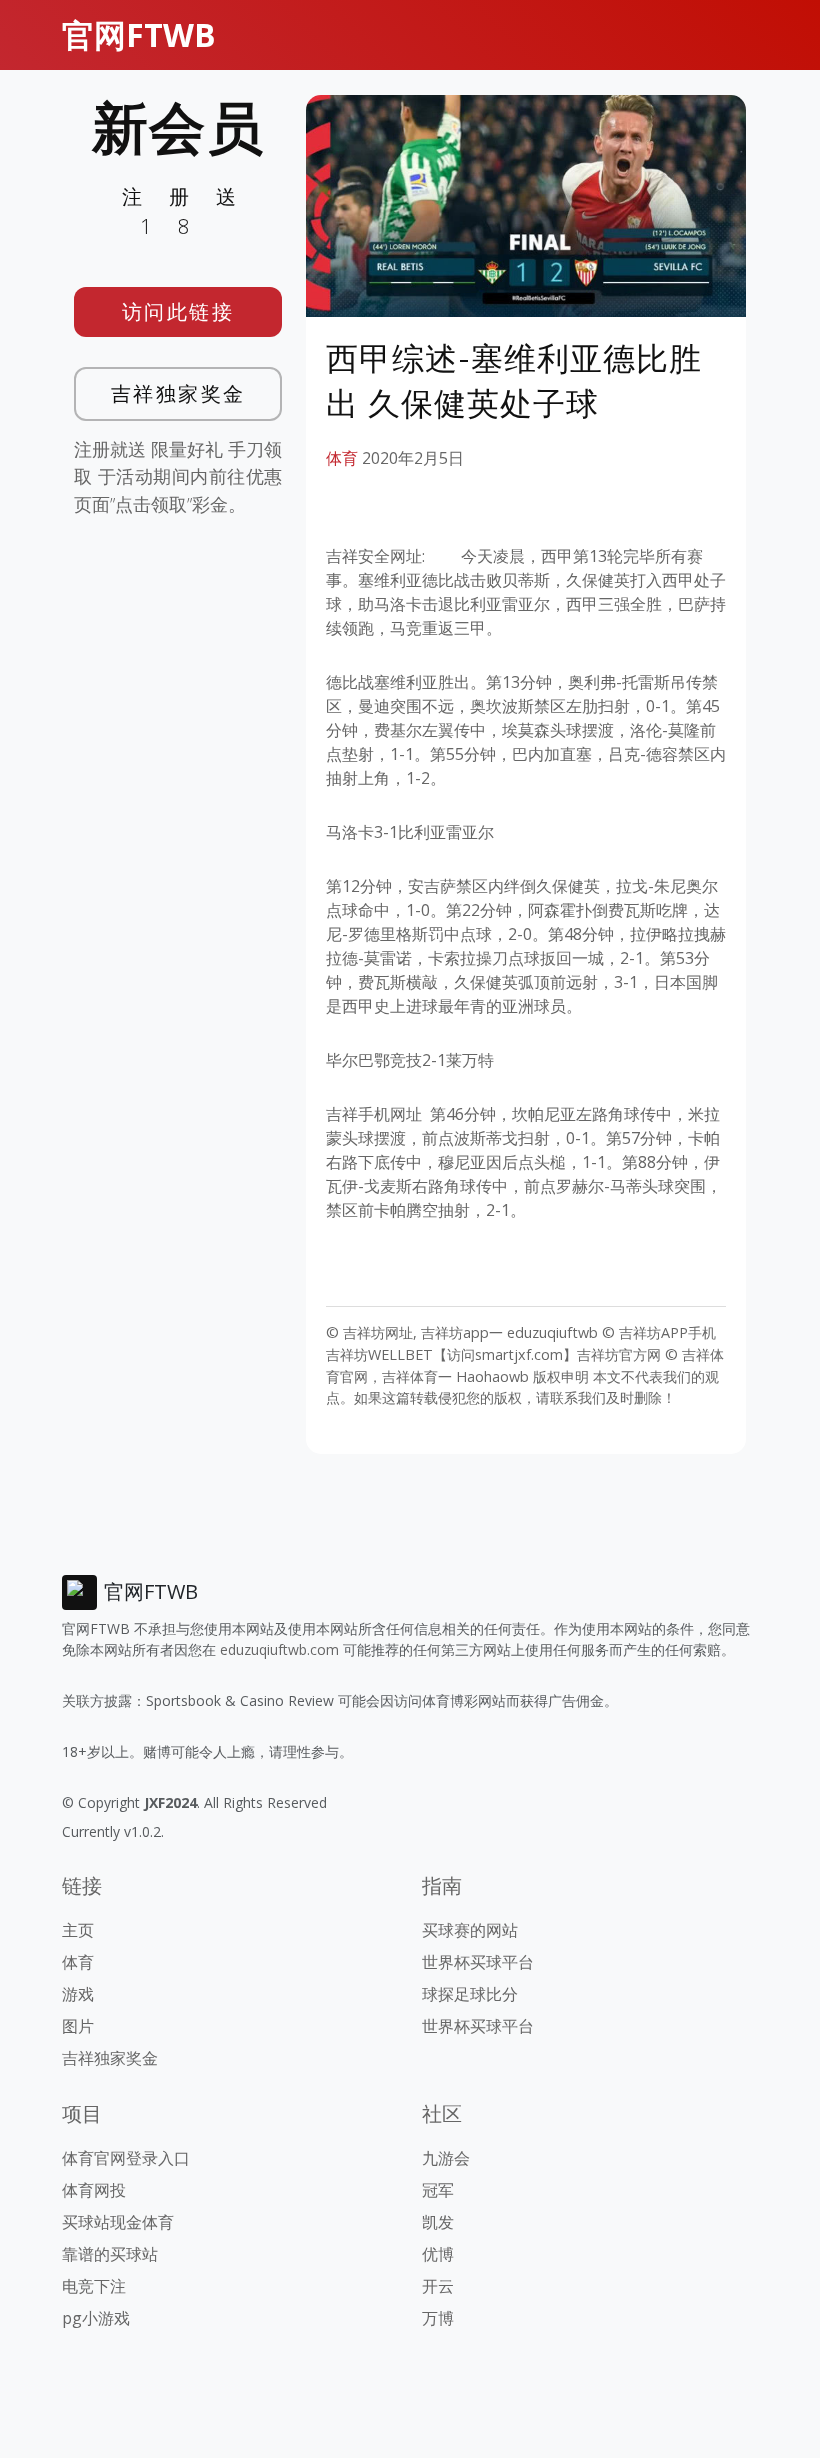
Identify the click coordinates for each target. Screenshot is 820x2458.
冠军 (438, 2190)
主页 (78, 1930)
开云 (438, 2286)
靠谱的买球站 (110, 2254)
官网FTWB (139, 34)
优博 (438, 2254)
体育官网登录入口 (126, 2158)
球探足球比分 (470, 1994)
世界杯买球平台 (478, 1962)
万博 (438, 2318)
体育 (342, 458)
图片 (78, 2026)
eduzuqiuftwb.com (279, 1649)
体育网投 (94, 2190)
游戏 (78, 1994)
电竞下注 (94, 2286)
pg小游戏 (96, 2318)
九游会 (446, 2158)
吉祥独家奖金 (178, 393)
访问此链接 (178, 311)
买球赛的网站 (470, 1930)
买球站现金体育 (118, 2222)
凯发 (438, 2222)
